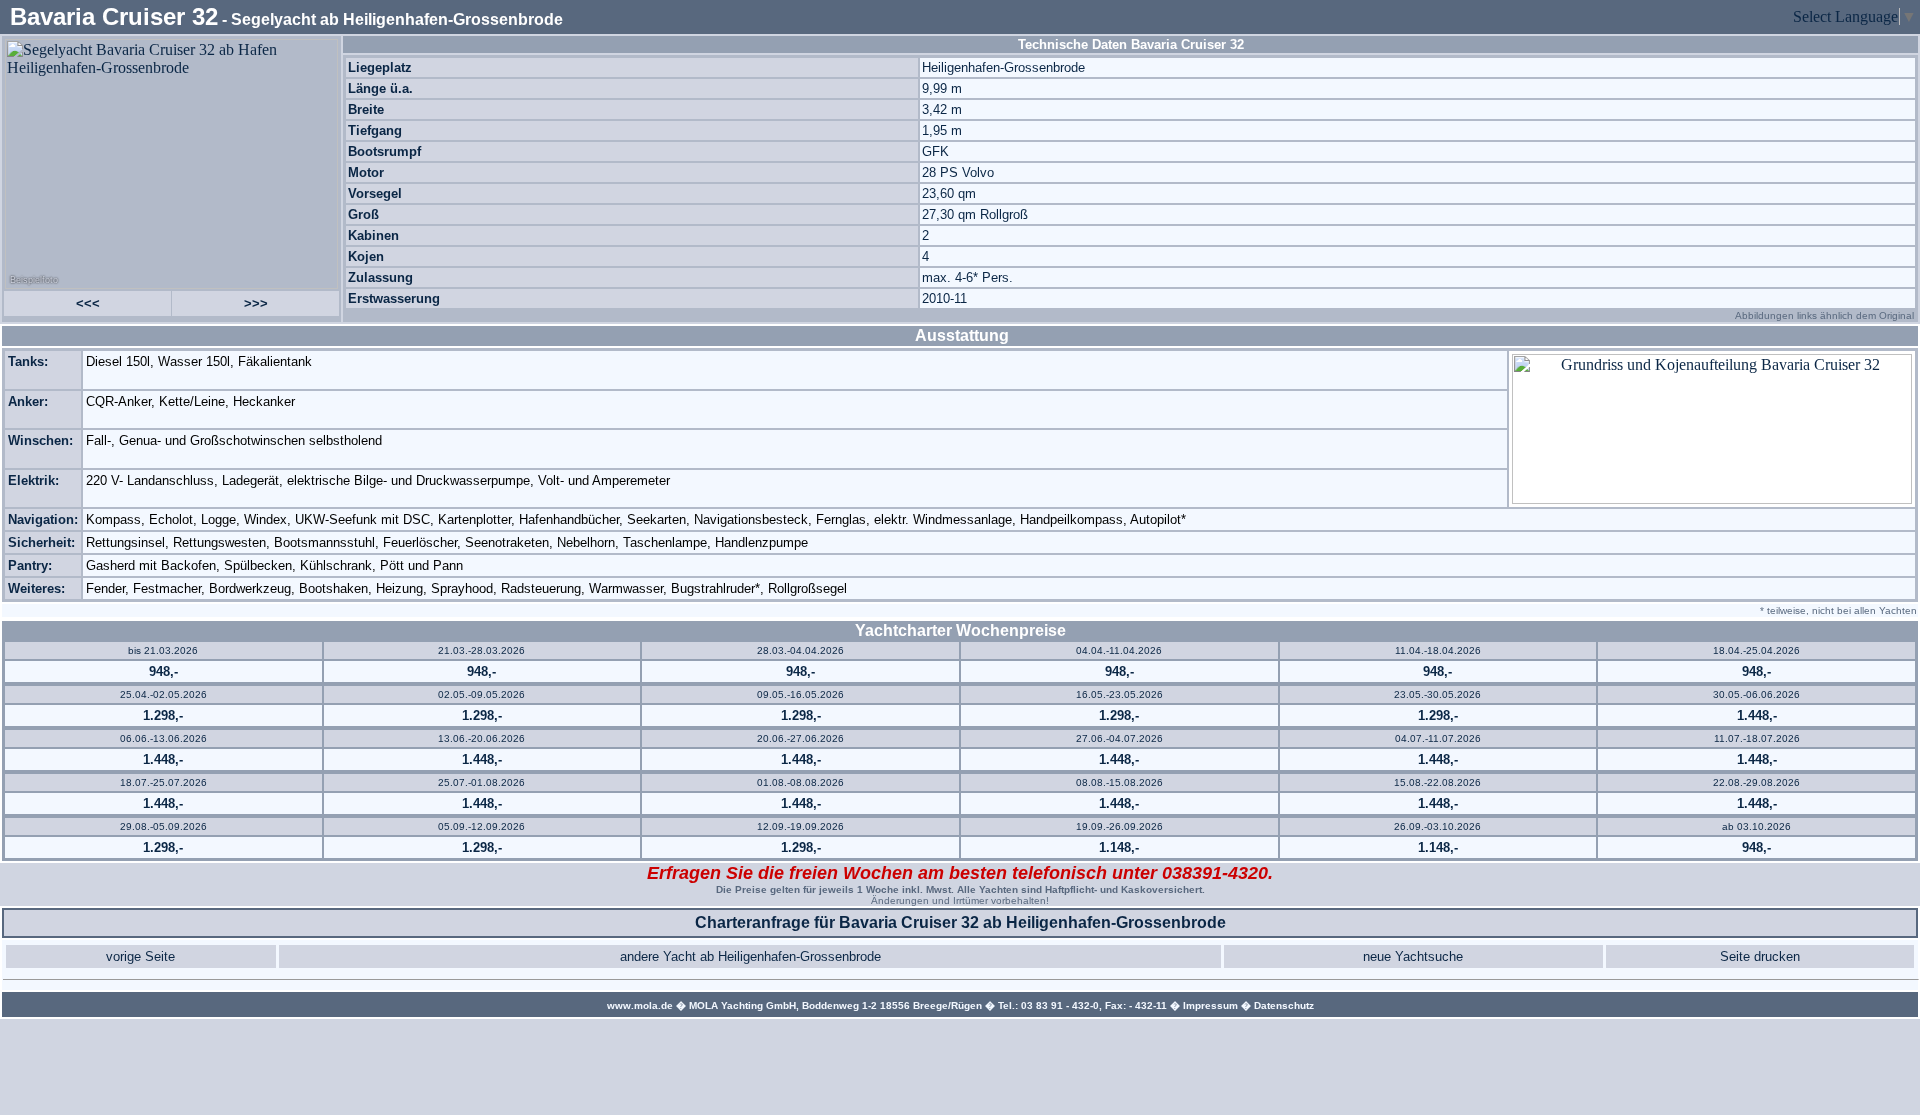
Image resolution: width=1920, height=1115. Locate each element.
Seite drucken (1760, 956)
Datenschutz (1284, 1005)
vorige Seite (140, 956)
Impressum (1210, 1005)
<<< (88, 303)
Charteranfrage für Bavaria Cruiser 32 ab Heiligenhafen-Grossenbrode (960, 922)
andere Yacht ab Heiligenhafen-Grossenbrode (750, 956)
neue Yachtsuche (1413, 956)
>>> (256, 303)
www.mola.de (640, 1005)
